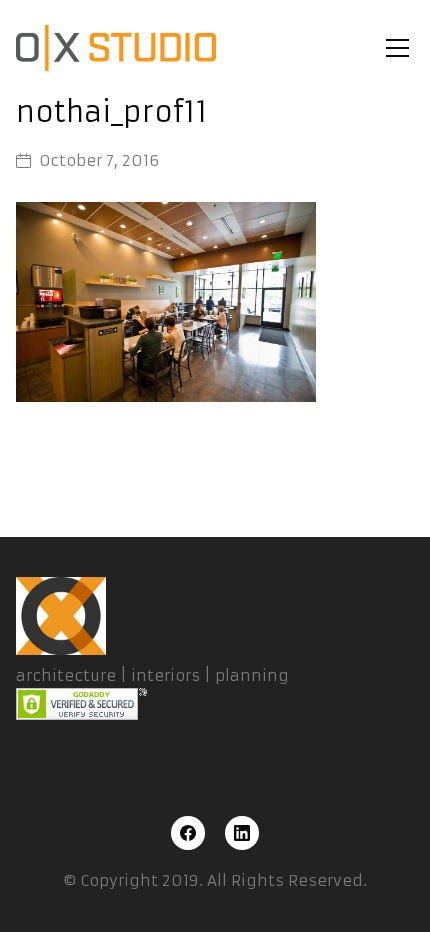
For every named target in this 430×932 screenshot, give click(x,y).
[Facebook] (188, 833)
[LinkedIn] (242, 833)
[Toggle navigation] (397, 48)
